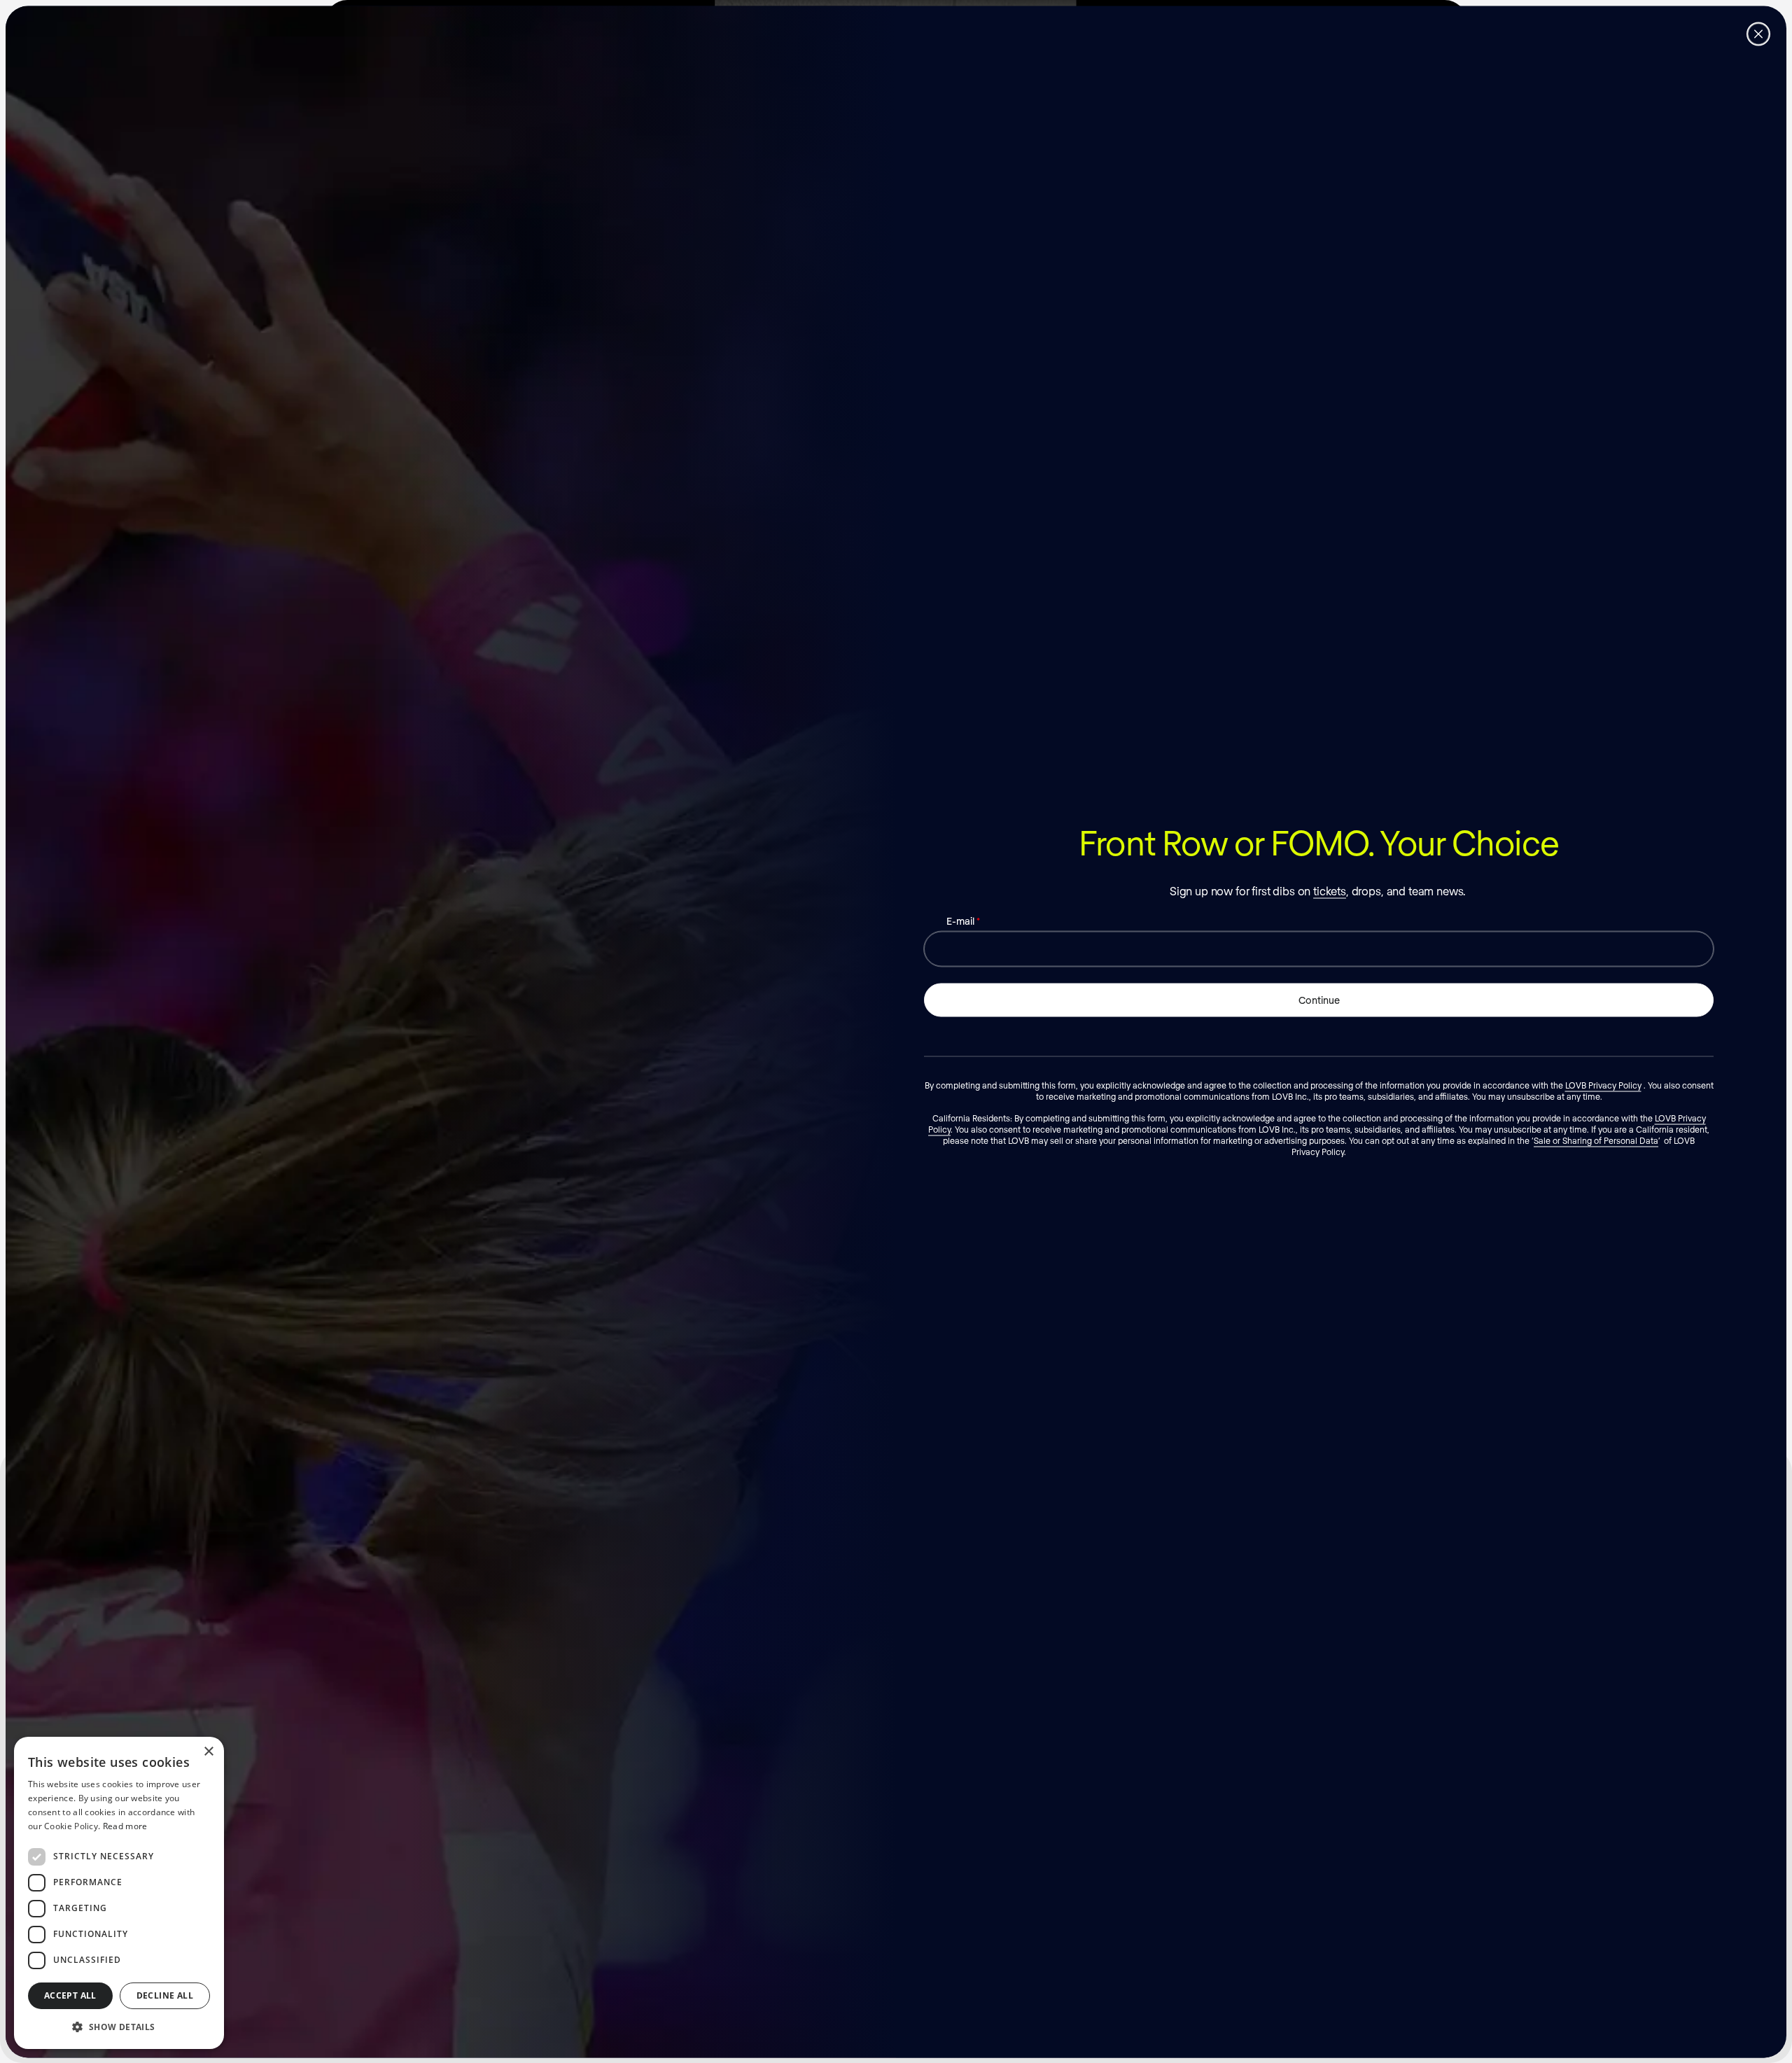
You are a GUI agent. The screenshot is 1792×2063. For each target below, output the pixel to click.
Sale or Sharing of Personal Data (1596, 1140)
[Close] (1758, 34)
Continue (1319, 999)
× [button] (208, 1752)
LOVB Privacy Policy (1603, 1084)
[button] (119, 2027)
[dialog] (119, 1893)
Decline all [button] (165, 1995)
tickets (1330, 890)
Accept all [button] (70, 1995)
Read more (125, 1826)
